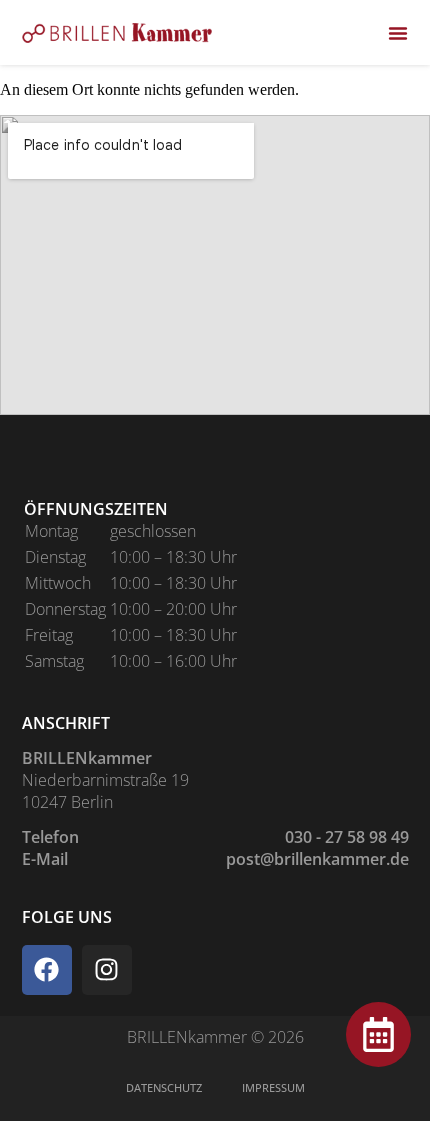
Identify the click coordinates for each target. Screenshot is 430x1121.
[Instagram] (107, 970)
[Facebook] (47, 970)
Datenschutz (164, 1087)
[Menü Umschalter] (398, 33)
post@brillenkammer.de (317, 859)
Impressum (273, 1087)
